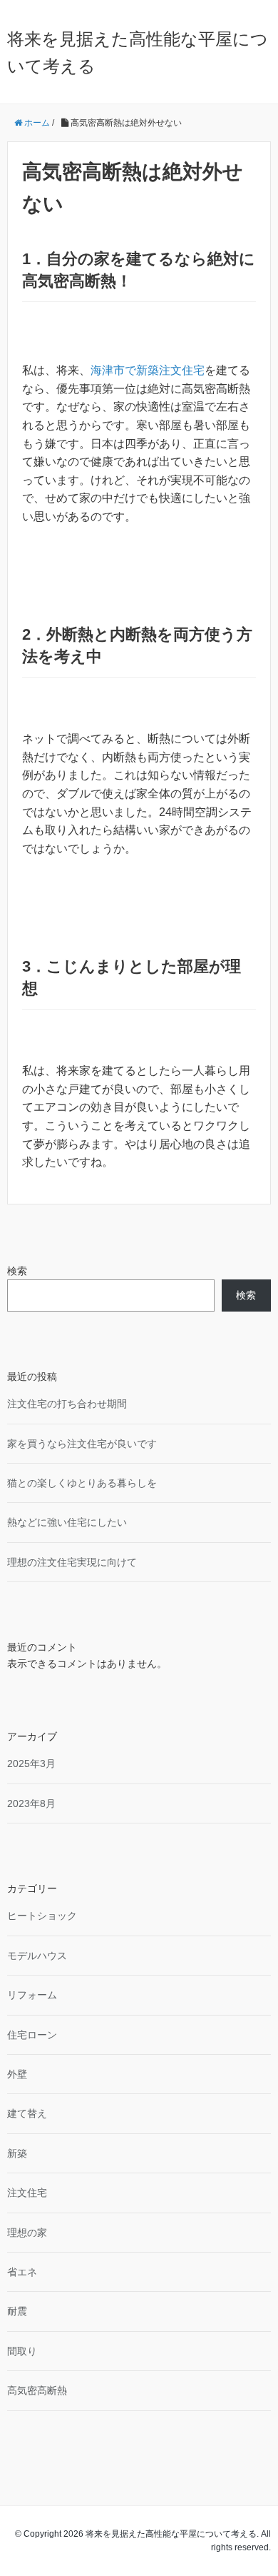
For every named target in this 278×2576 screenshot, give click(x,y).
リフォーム (32, 1995)
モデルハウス (37, 1956)
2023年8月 (31, 1803)
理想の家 (27, 2233)
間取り (22, 2351)
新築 (17, 2153)
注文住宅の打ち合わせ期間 (67, 1404)
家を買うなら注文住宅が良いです (82, 1444)
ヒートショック (42, 1916)
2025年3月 (31, 1764)
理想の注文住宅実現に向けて (72, 1562)
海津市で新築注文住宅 (148, 370)
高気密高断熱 (37, 2390)
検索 (17, 1271)
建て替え (27, 2113)
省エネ (22, 2272)
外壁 (17, 2074)
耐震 (17, 2311)
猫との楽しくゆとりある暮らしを (82, 1483)
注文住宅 (27, 2193)
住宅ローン (32, 2035)
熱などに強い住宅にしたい (67, 1522)
